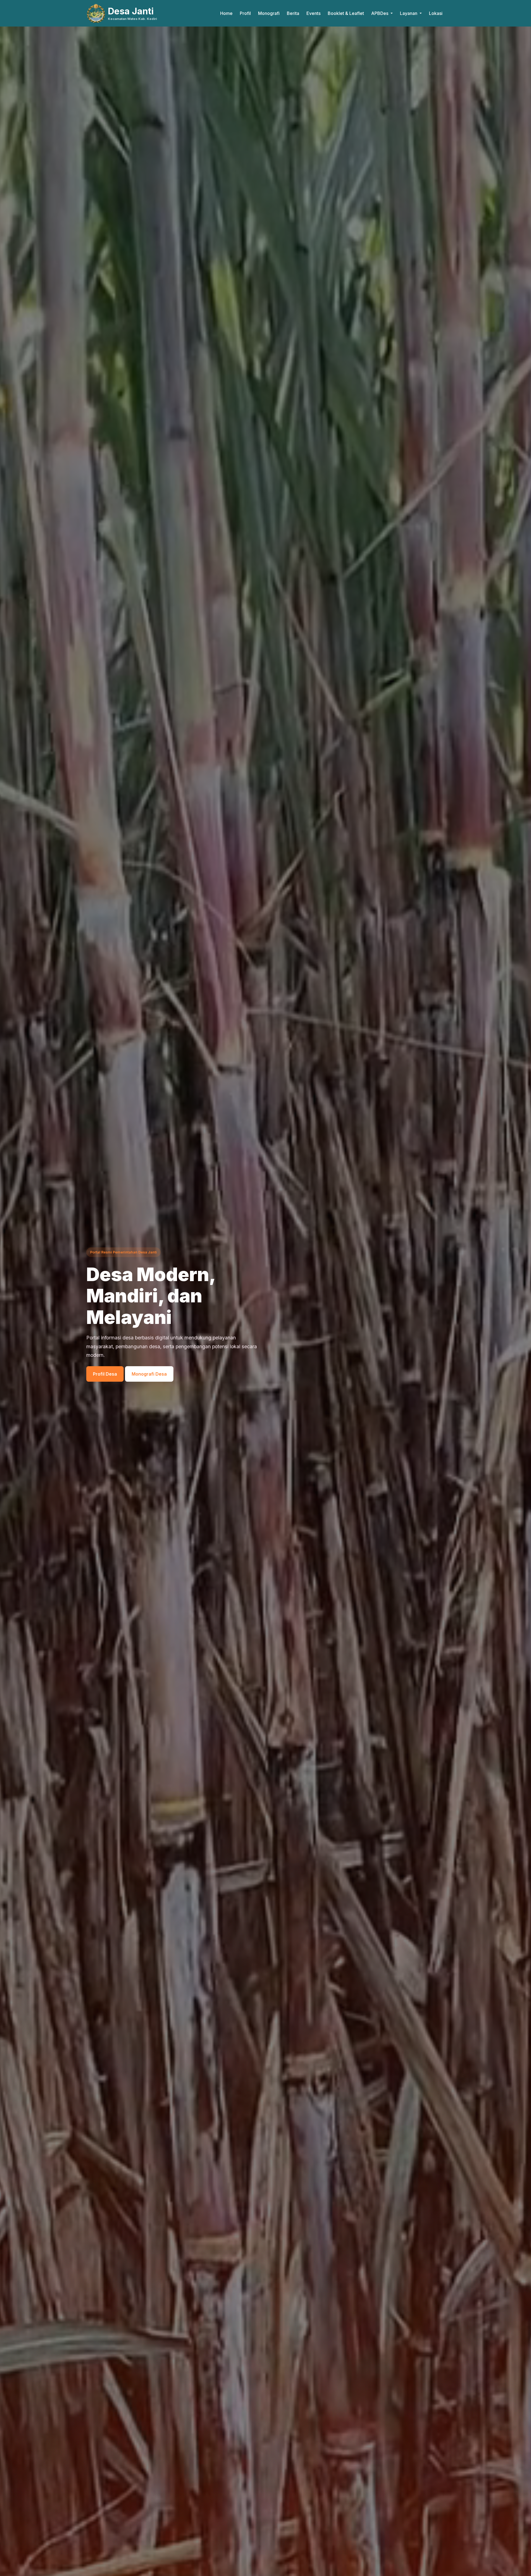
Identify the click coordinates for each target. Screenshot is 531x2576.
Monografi (269, 13)
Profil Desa (105, 1374)
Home (226, 13)
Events (313, 13)
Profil (245, 13)
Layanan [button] (409, 13)
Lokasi (436, 13)
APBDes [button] (380, 13)
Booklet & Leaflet (346, 13)
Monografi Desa (149, 1374)
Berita (293, 13)
